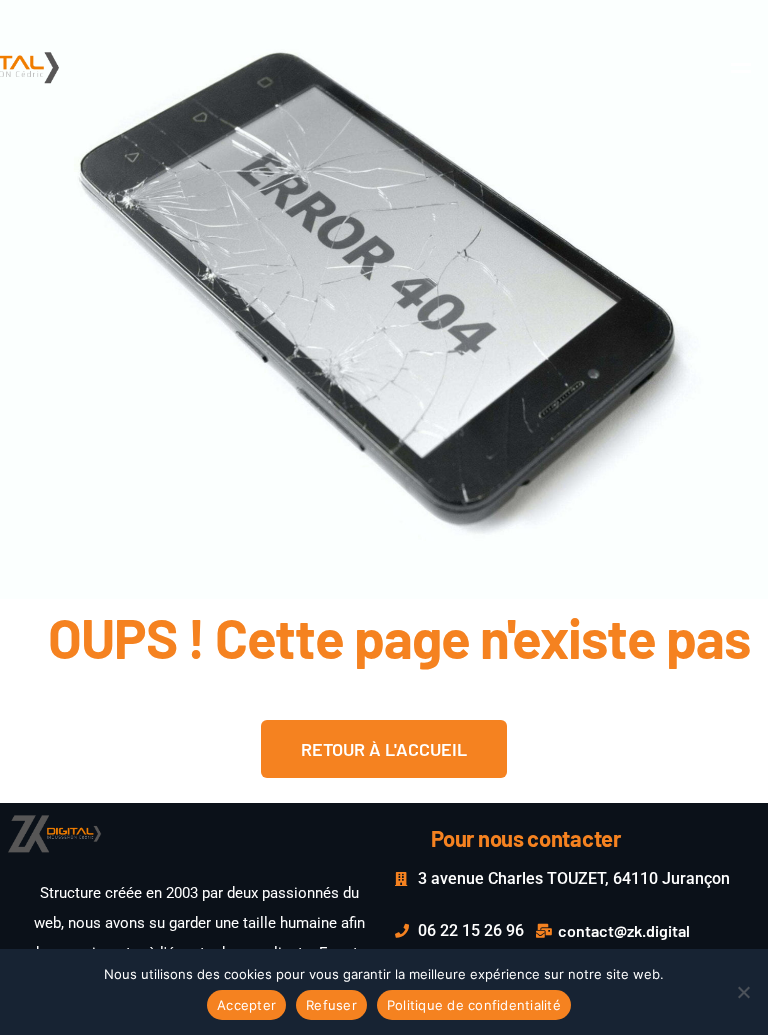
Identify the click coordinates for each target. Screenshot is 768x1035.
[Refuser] (743, 992)
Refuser (331, 1005)
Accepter (246, 1005)
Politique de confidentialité (474, 1005)
